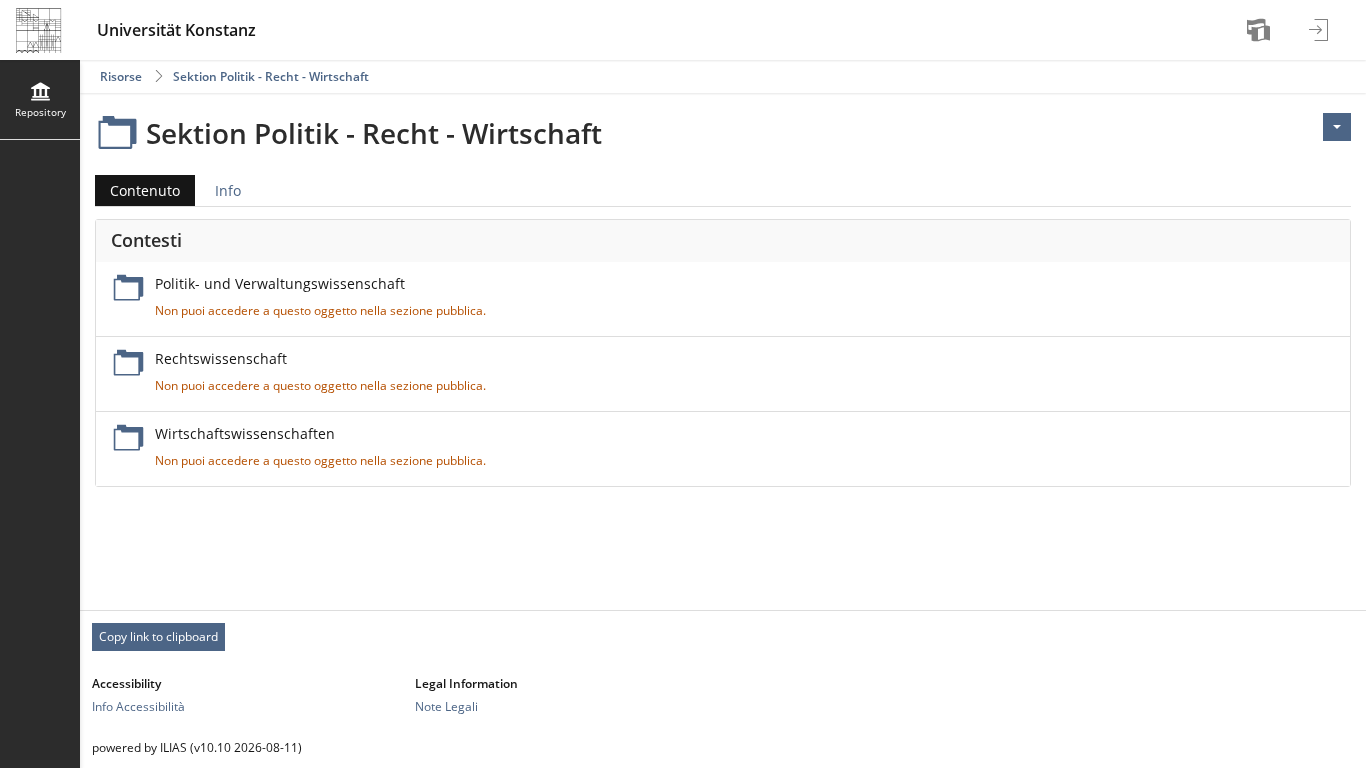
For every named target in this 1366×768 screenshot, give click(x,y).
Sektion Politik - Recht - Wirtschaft (271, 76)
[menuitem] (1261, 30)
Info (228, 190)
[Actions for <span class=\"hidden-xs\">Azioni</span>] (1337, 127)
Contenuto (137, 193)
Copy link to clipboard (158, 636)
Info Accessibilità (138, 706)
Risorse (121, 76)
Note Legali (446, 706)
